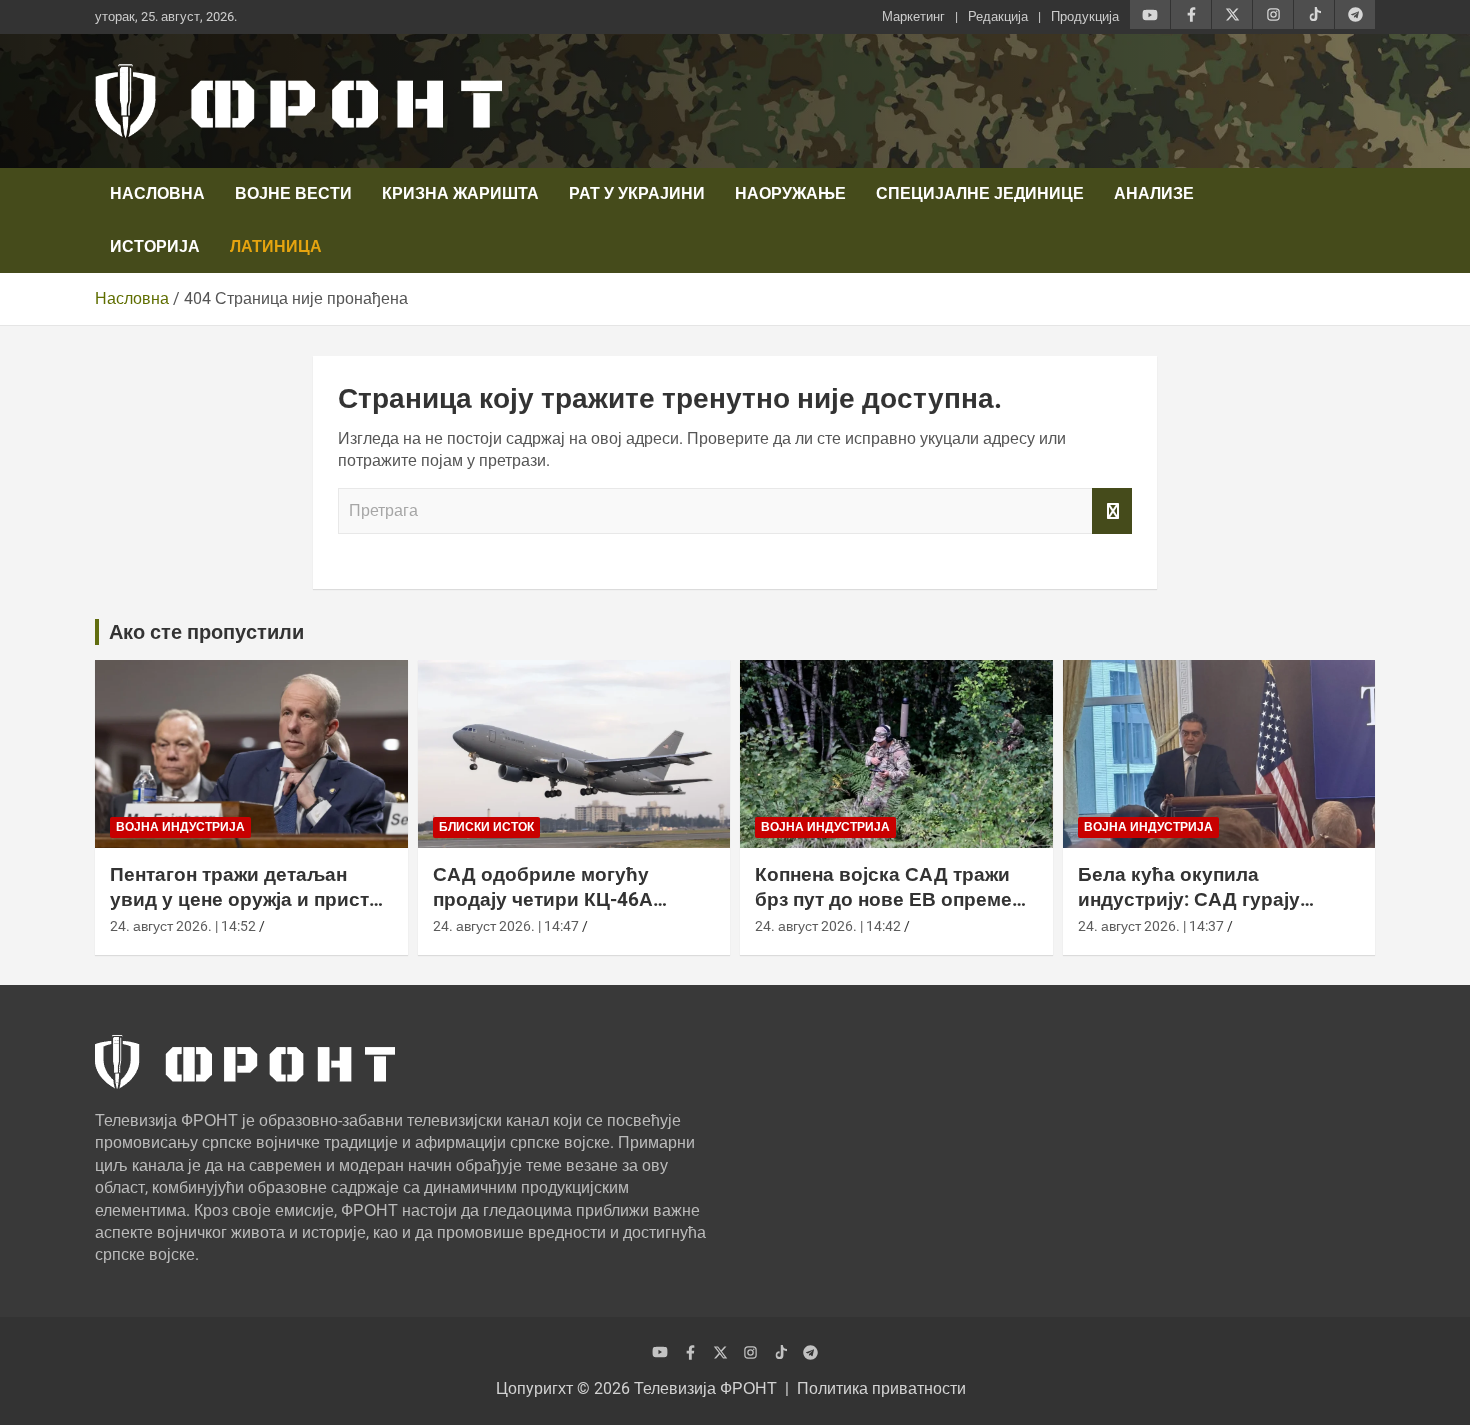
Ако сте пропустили (206, 632)
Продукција (1085, 16)
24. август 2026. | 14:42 (828, 926)
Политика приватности (881, 1388)
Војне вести (293, 193)
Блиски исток (486, 827)
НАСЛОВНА (157, 193)
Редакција (998, 16)
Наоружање (790, 193)
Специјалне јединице (980, 193)
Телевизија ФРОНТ (705, 1388)
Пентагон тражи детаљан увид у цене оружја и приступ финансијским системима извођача (250, 911)
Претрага (1112, 511)
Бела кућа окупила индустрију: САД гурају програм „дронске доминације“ (1189, 911)
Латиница (276, 246)
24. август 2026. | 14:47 (506, 926)
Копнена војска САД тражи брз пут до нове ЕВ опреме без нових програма (883, 899)
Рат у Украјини (637, 193)
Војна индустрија (180, 827)
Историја (155, 246)
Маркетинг (913, 16)
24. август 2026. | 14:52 (183, 926)
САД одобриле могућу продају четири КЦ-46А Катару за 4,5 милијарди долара (548, 911)
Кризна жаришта (460, 193)
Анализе (1154, 193)
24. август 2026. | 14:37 (1151, 926)
